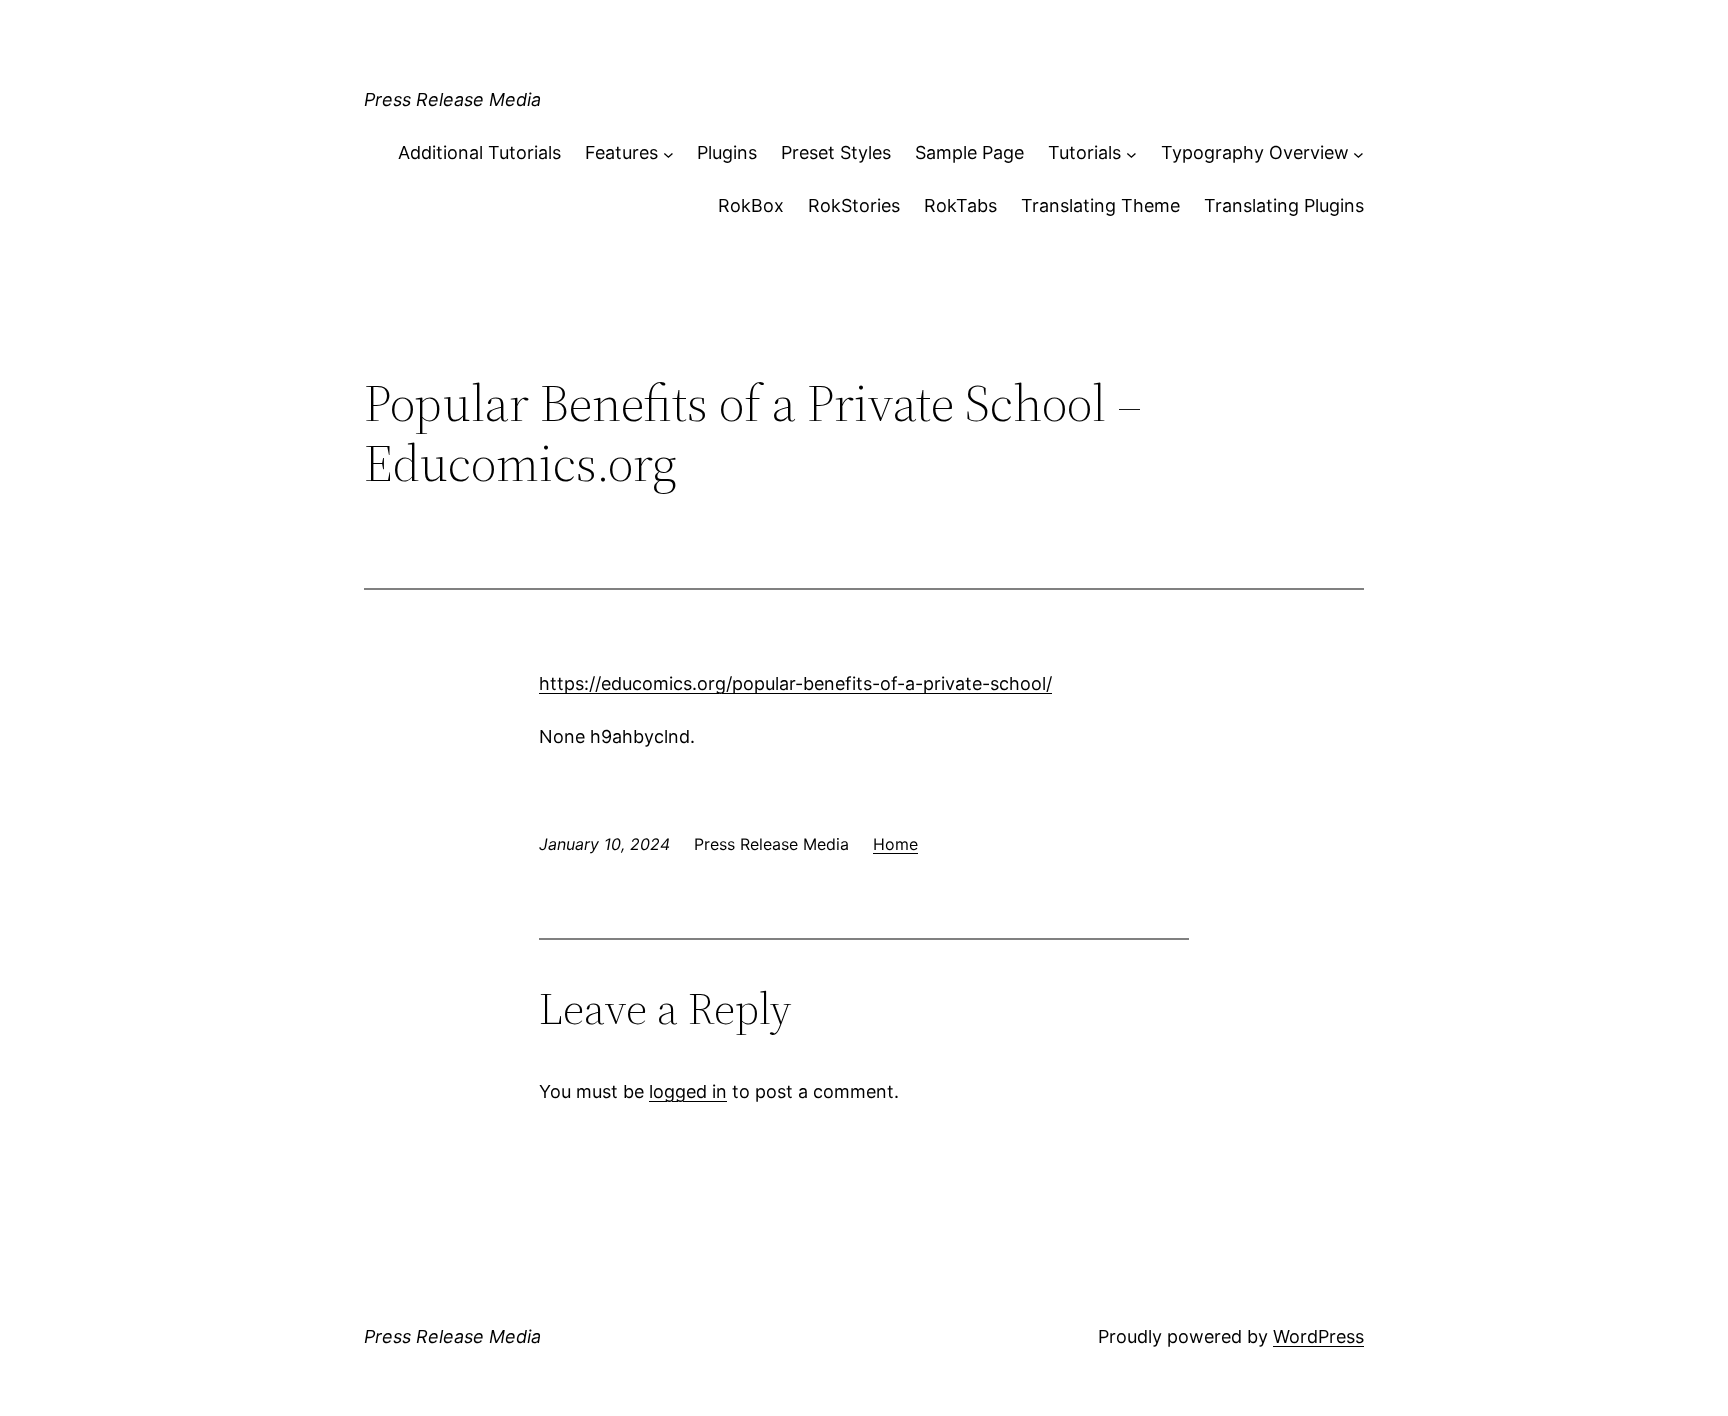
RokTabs (960, 205)
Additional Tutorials (479, 152)
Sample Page (969, 152)
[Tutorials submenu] (1131, 153)
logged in (688, 1091)
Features (621, 152)
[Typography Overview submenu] (1358, 153)
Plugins (727, 152)
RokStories (854, 205)
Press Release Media (452, 99)
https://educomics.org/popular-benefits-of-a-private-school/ (795, 683)
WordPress (1318, 1336)
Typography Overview (1255, 152)
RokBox (751, 205)
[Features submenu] (668, 153)
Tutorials (1084, 152)
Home (895, 844)
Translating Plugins (1284, 205)
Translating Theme (1100, 205)
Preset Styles (836, 152)
